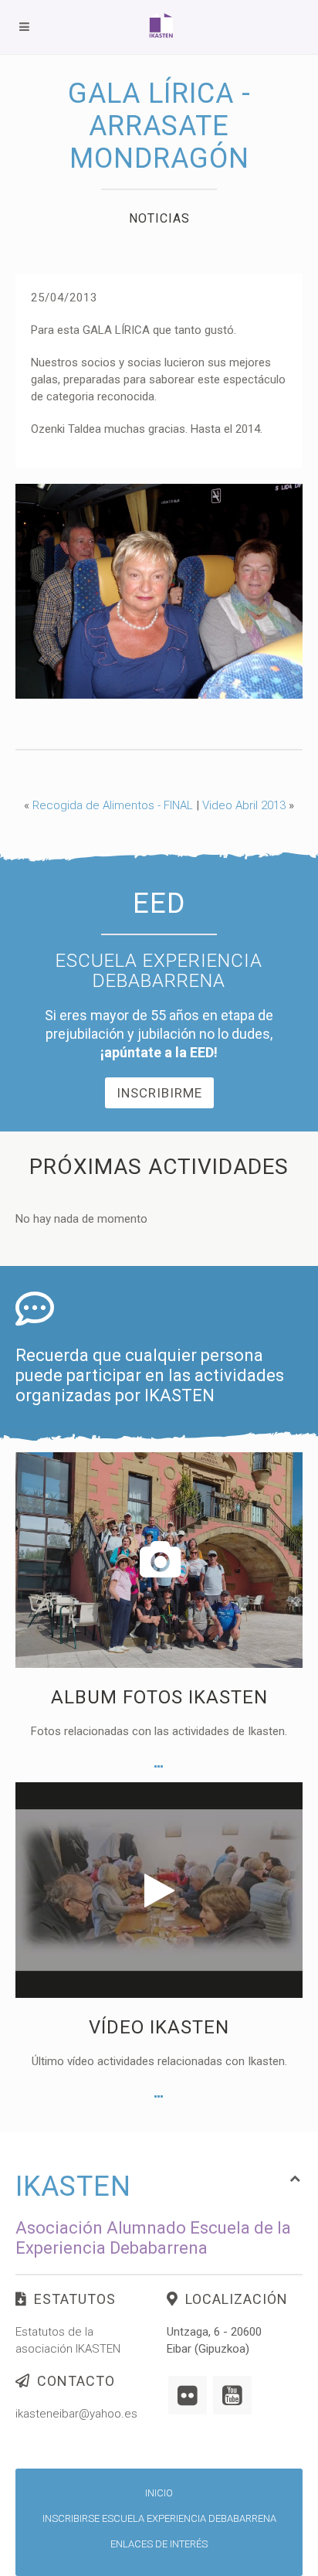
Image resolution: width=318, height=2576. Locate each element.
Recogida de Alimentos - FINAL (113, 805)
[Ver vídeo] (159, 2097)
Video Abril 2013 (244, 805)
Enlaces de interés (159, 2544)
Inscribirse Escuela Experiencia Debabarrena (159, 2518)
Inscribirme (159, 1093)
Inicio (159, 2493)
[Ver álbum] (159, 1767)
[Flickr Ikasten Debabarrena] (188, 2395)
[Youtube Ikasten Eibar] (232, 2395)
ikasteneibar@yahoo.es (76, 2414)
